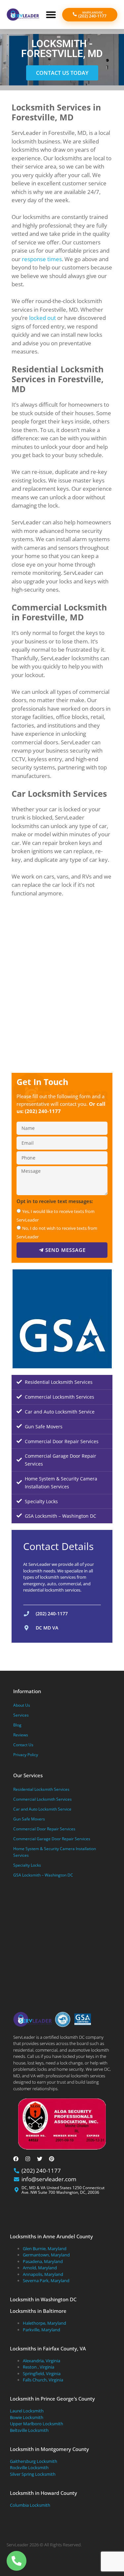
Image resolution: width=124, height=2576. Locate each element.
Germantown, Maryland (46, 2255)
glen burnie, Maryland (45, 2249)
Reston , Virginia (39, 2367)
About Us (22, 1705)
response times (42, 259)
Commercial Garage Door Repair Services (61, 1460)
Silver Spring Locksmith (33, 2474)
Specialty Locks (41, 1501)
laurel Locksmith (27, 2411)
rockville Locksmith (29, 2467)
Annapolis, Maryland (43, 2274)
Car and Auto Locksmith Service (60, 1412)
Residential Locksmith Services (59, 1382)
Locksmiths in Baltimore (38, 2311)
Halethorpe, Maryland (44, 2323)
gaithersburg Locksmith (34, 2461)
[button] (51, 15)
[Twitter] (40, 2159)
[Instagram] (28, 2159)
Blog (17, 1725)
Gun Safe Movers (44, 1427)
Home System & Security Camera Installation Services (61, 1483)
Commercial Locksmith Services (60, 1397)
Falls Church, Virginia (43, 2380)
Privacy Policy (26, 1755)
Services (21, 1715)
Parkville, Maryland (41, 2330)
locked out (42, 318)
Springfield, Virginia (42, 2374)
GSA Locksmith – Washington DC (61, 1516)
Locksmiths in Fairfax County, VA (48, 2348)
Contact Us (23, 1745)
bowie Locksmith (27, 2417)
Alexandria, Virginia (41, 2361)
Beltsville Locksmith (29, 2430)
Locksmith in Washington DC (43, 2299)
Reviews (21, 1735)
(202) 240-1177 (43, 1111)
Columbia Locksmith (30, 2505)
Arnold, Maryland (40, 2268)
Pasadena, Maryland (43, 2261)
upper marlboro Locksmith (37, 2424)
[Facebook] (16, 2159)
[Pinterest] (52, 2159)
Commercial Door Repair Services (62, 1441)
